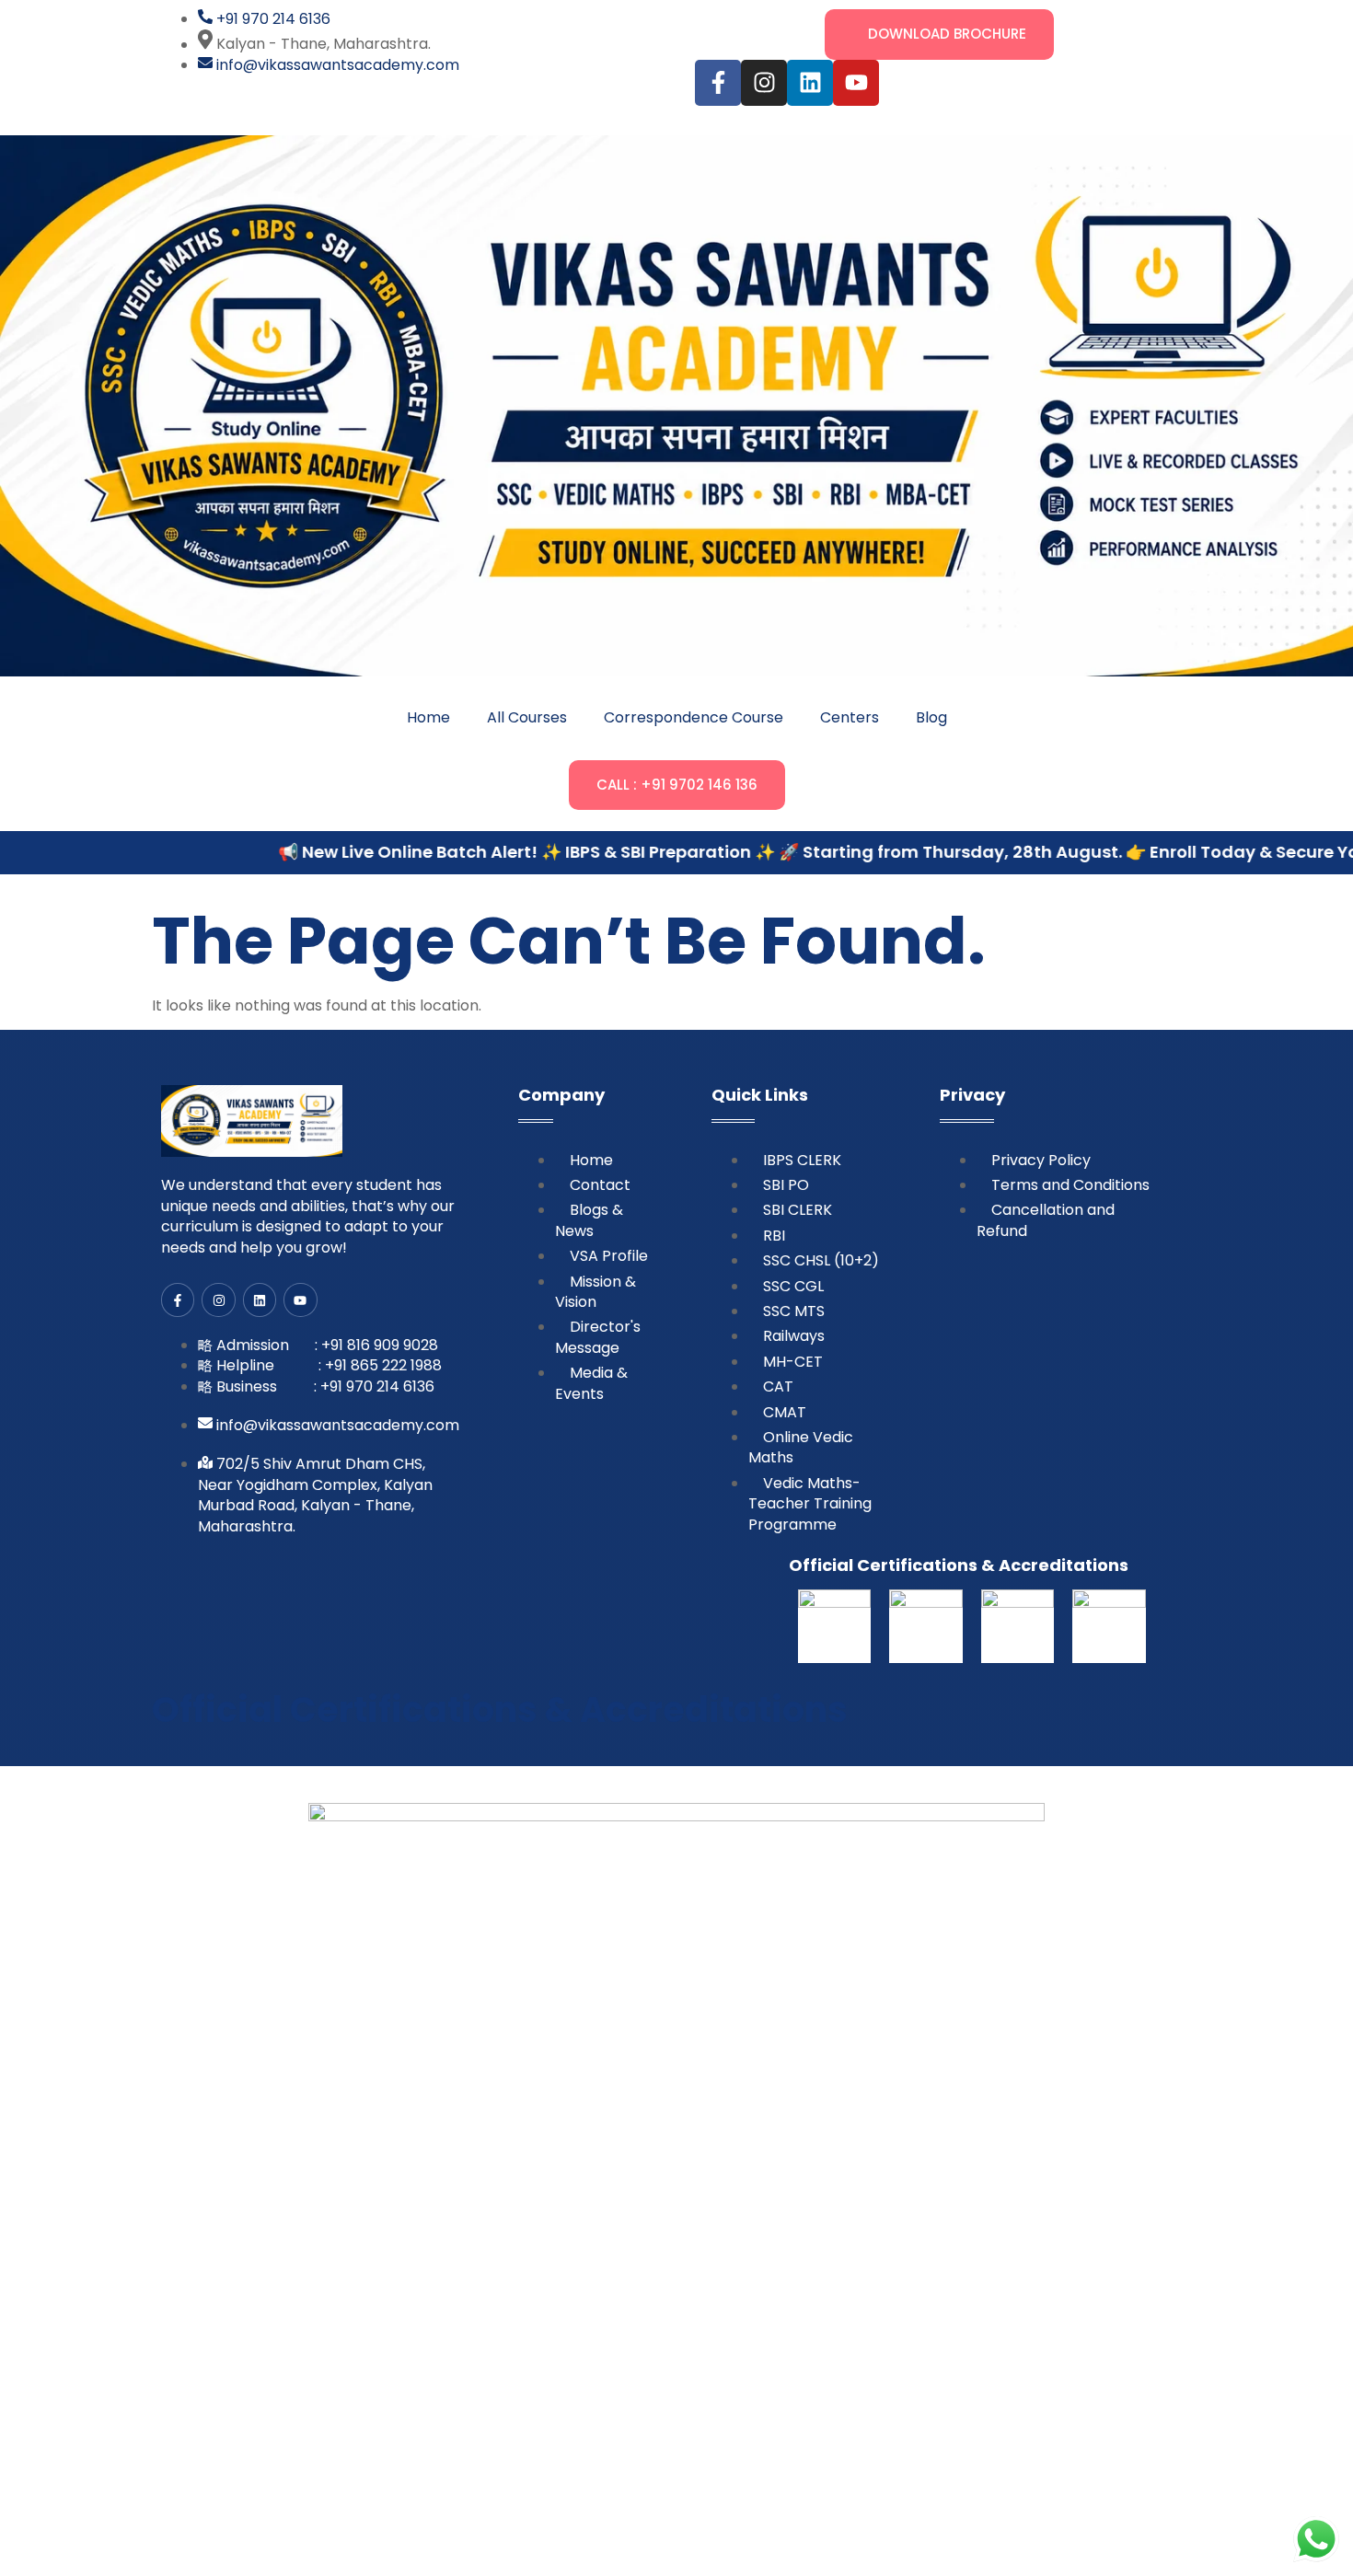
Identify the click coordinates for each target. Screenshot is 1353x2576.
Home (428, 717)
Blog (931, 717)
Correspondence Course (694, 717)
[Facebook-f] (718, 83)
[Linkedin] (810, 83)
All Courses (527, 717)
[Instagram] (764, 83)
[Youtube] (856, 83)
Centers (850, 717)
